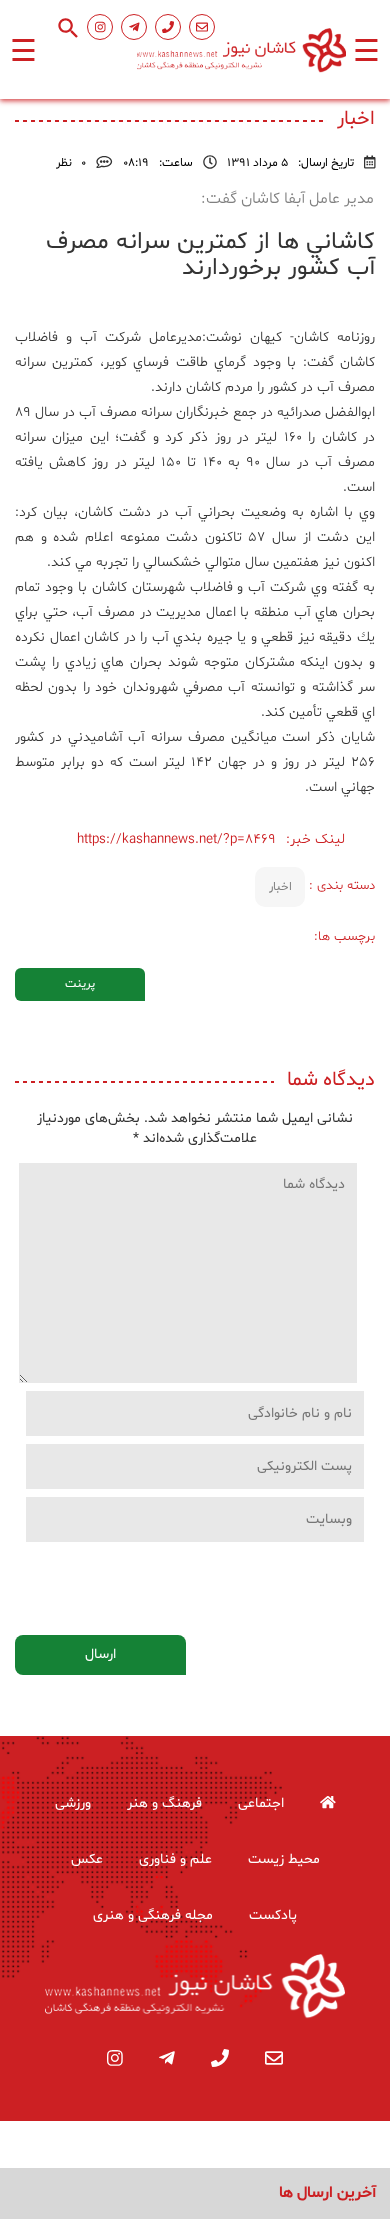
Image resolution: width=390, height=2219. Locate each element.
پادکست (273, 1915)
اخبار (280, 887)
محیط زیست (284, 1859)
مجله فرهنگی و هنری (153, 1915)
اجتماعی (261, 1803)
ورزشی (73, 1803)
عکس (87, 1859)
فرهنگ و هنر (164, 1803)
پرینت (80, 984)
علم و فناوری (175, 1859)
